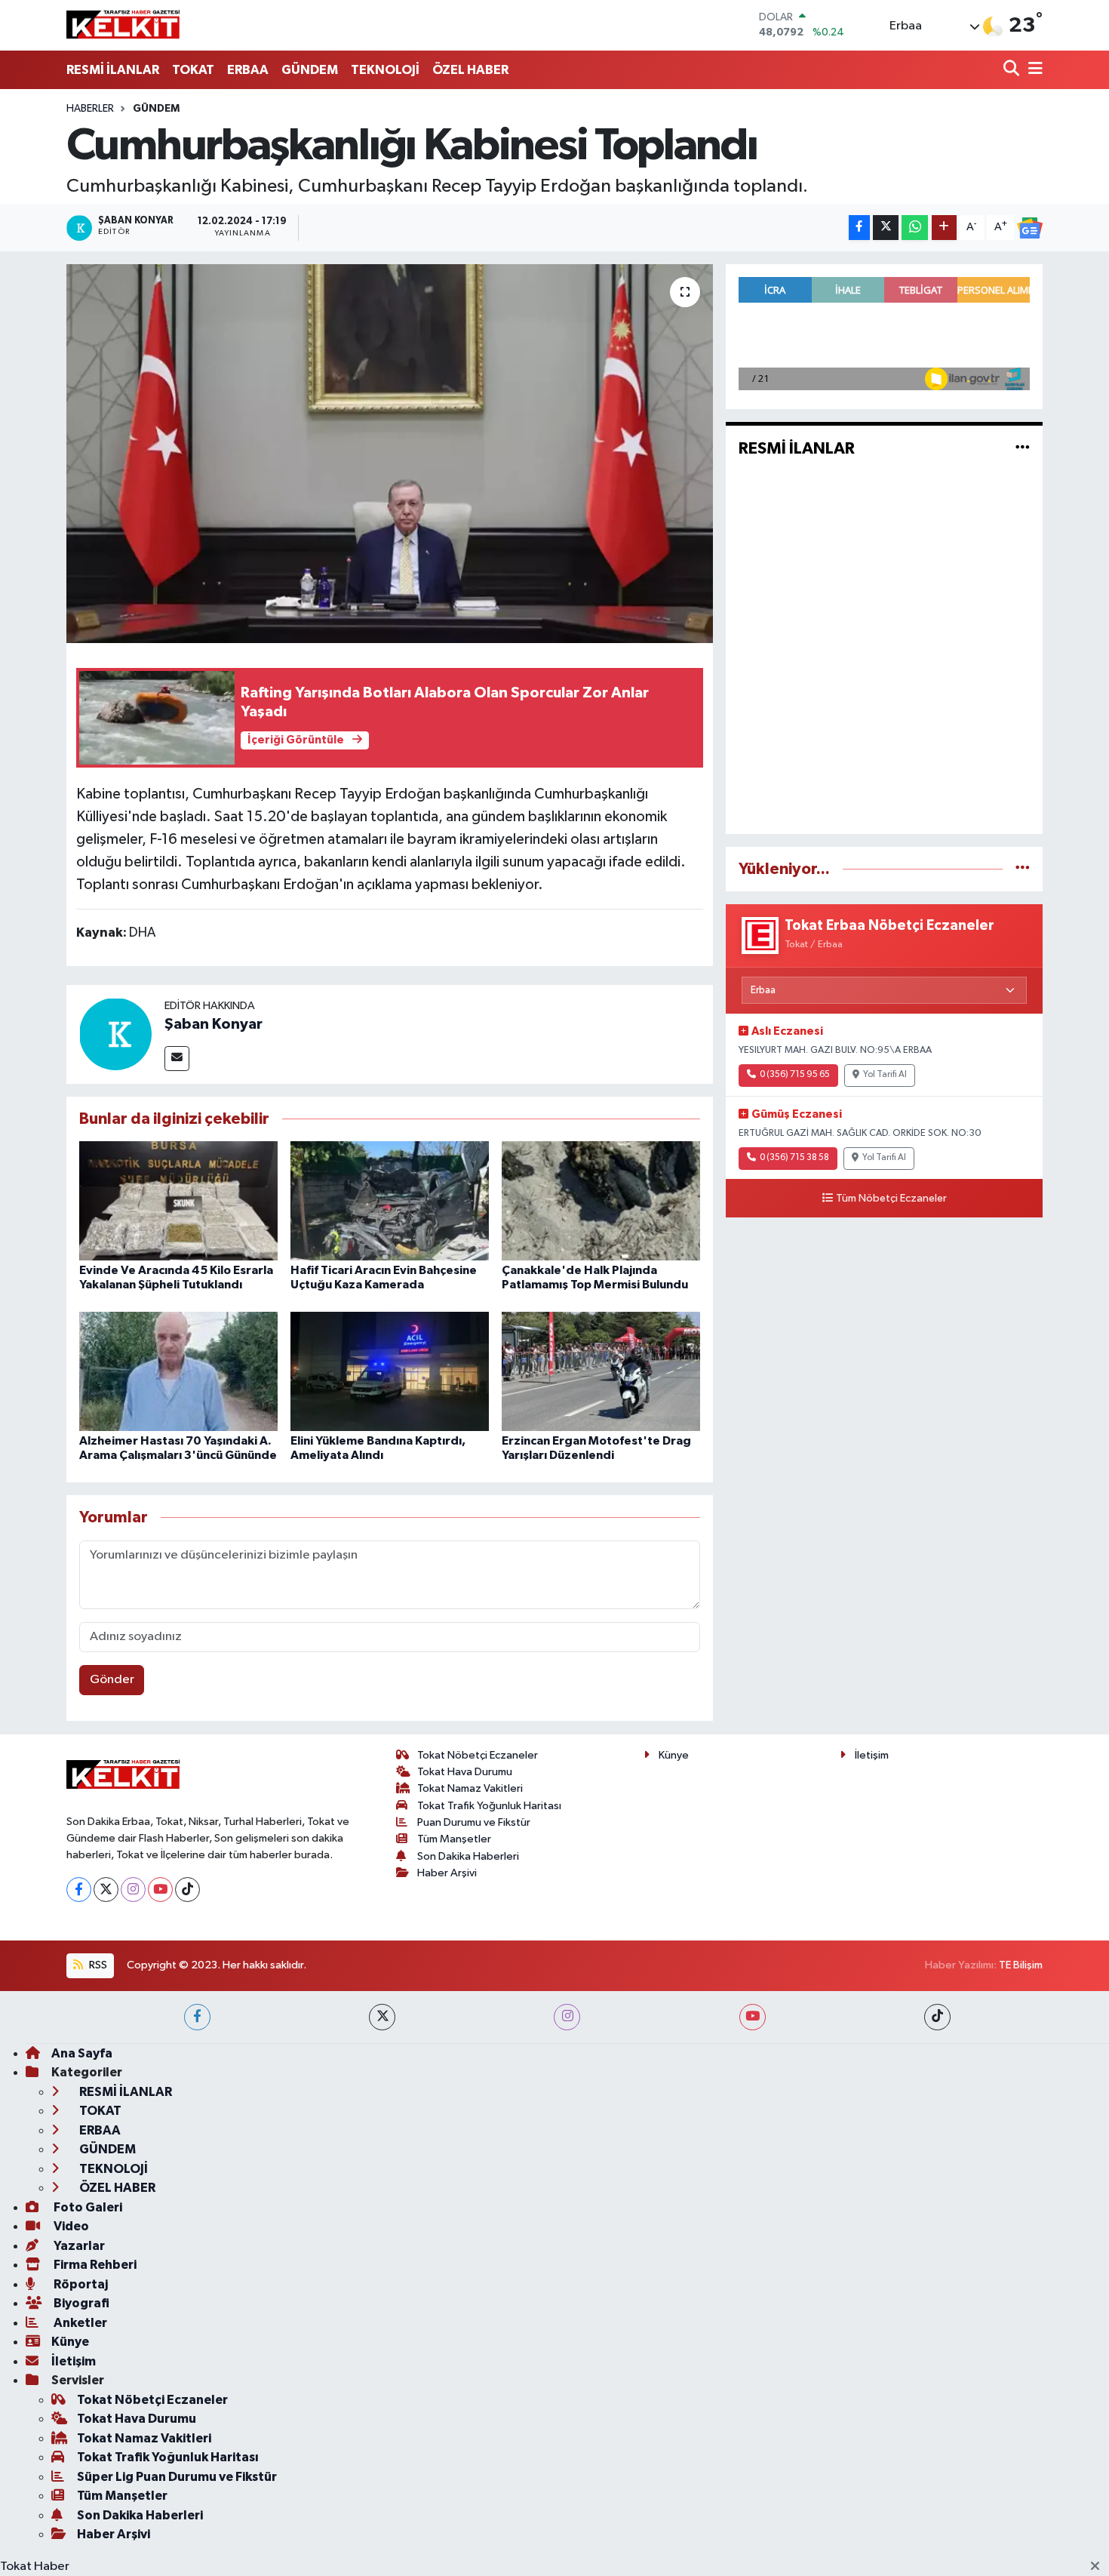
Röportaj (80, 2284)
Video (70, 2226)
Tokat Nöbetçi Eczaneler (478, 1755)
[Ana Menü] (1033, 70)
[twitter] (382, 2017)
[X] (106, 1890)
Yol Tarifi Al (885, 1075)
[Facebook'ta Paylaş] (859, 228)
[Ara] (1013, 70)
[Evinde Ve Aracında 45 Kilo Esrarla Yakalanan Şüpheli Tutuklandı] (178, 1200)
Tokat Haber (35, 2567)
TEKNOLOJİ (385, 70)
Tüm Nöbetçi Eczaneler (891, 1199)
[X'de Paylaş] (886, 228)
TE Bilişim (1021, 1965)
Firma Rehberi (94, 2265)
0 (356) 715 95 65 (795, 1075)
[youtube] (753, 2017)
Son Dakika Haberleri (468, 1856)
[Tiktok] (187, 1890)
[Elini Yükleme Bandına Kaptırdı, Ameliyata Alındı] (390, 1371)
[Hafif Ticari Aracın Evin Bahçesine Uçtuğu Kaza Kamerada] (390, 1200)
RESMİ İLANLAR (113, 70)
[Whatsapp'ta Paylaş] (915, 228)
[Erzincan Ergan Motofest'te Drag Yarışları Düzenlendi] (601, 1371)
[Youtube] (160, 1890)
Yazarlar (78, 2246)
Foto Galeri (87, 2207)
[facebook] (197, 2017)
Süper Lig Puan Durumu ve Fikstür (177, 2477)
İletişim (872, 1755)
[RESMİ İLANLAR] (1023, 449)
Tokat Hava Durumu (465, 1772)
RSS (97, 1965)
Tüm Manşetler (454, 1839)
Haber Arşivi (447, 1873)
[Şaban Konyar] (115, 1034)
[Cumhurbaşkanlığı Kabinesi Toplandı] (390, 454)
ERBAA (248, 70)
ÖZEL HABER (470, 70)
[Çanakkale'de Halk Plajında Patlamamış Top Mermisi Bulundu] (601, 1200)
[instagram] (567, 2017)
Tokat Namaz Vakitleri (470, 1788)
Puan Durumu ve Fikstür (474, 1822)
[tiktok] (937, 2017)
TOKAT (193, 70)
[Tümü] (1023, 869)
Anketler (79, 2323)
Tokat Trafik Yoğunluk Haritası (489, 1806)
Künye (674, 1755)
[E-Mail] (177, 1059)
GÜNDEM (310, 70)
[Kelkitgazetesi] (123, 25)
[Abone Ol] (1030, 228)
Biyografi (80, 2303)
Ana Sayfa (82, 2053)
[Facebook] (79, 1890)
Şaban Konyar (214, 1024)
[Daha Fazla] (944, 228)
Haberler (90, 109)
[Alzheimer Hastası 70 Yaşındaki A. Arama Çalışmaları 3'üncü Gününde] (178, 1371)
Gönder (112, 1680)
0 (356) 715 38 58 (794, 1158)
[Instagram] (133, 1890)
